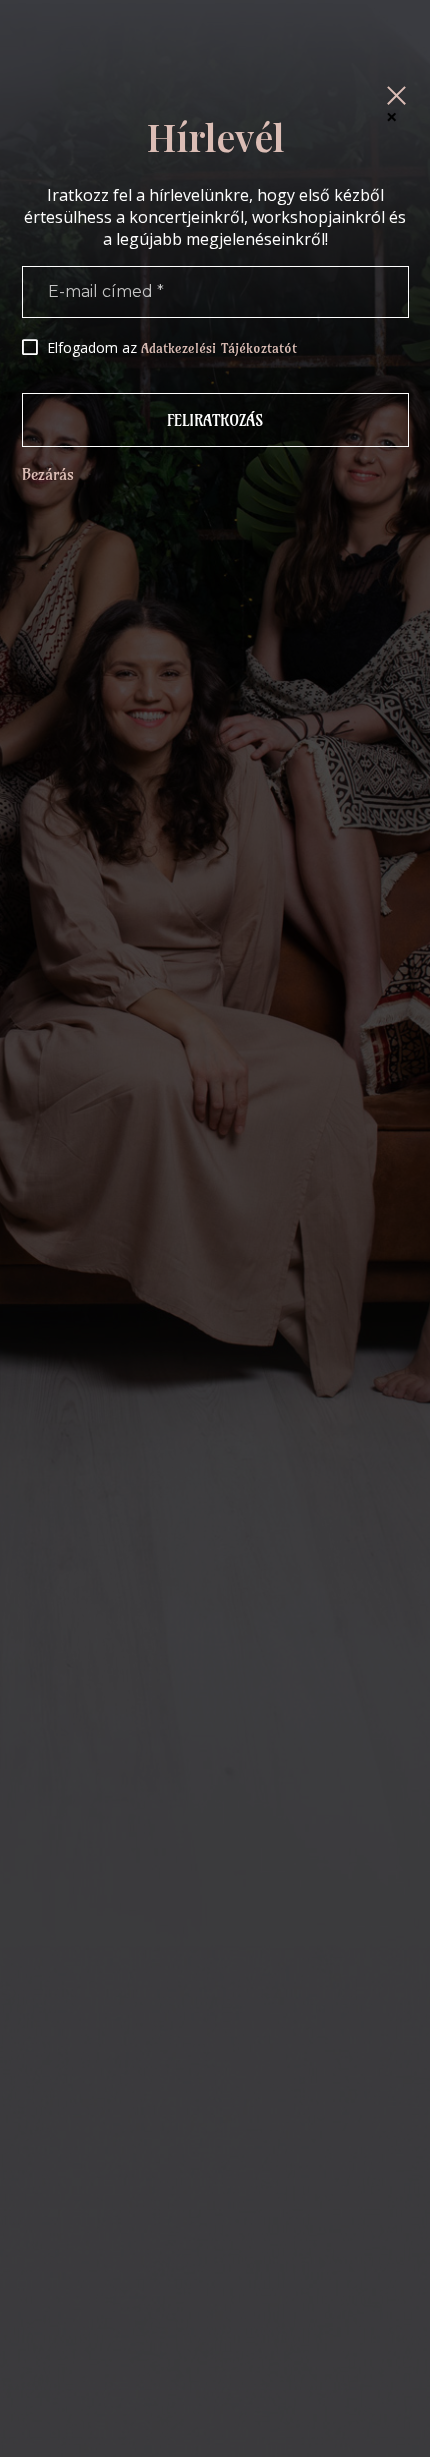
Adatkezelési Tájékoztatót (219, 348)
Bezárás (48, 474)
